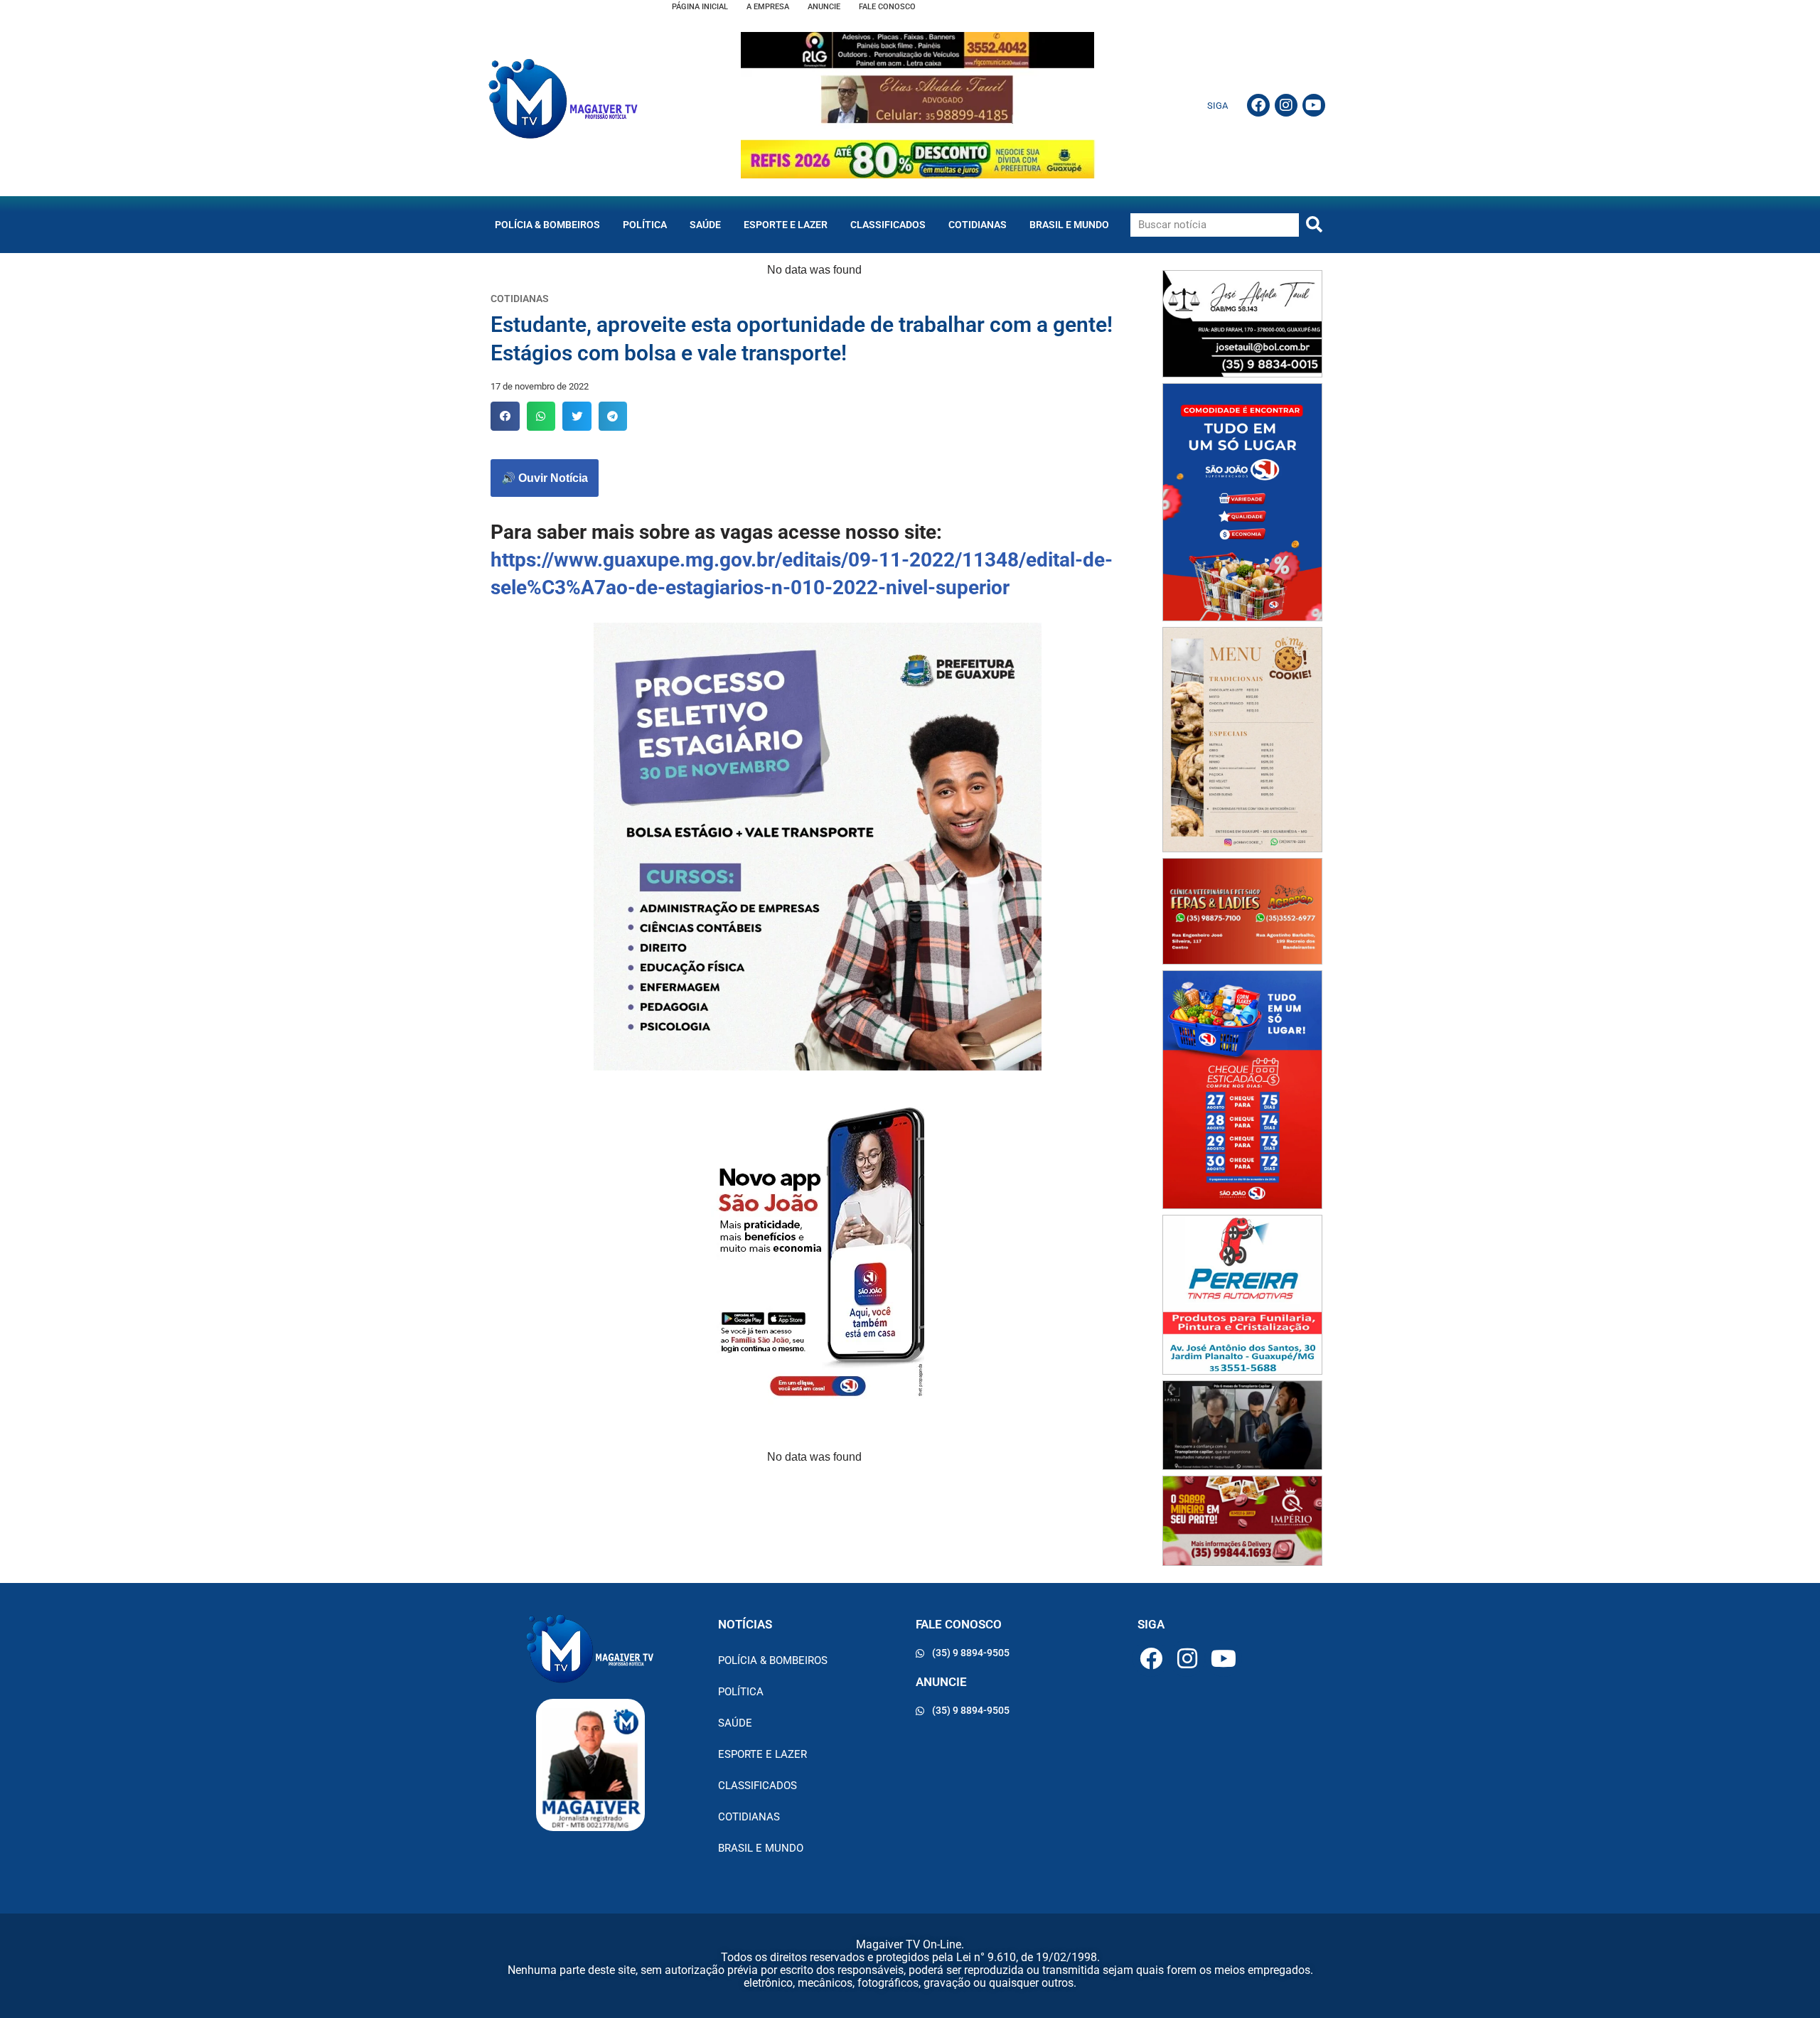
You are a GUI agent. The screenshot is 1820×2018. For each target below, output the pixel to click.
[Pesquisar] (1314, 225)
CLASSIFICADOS (888, 225)
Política (645, 225)
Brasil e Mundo (1069, 225)
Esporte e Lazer (786, 225)
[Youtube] (1314, 105)
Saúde (705, 225)
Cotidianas (978, 225)
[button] (505, 416)
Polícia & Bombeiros (547, 225)
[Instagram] (1286, 105)
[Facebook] (1258, 105)
